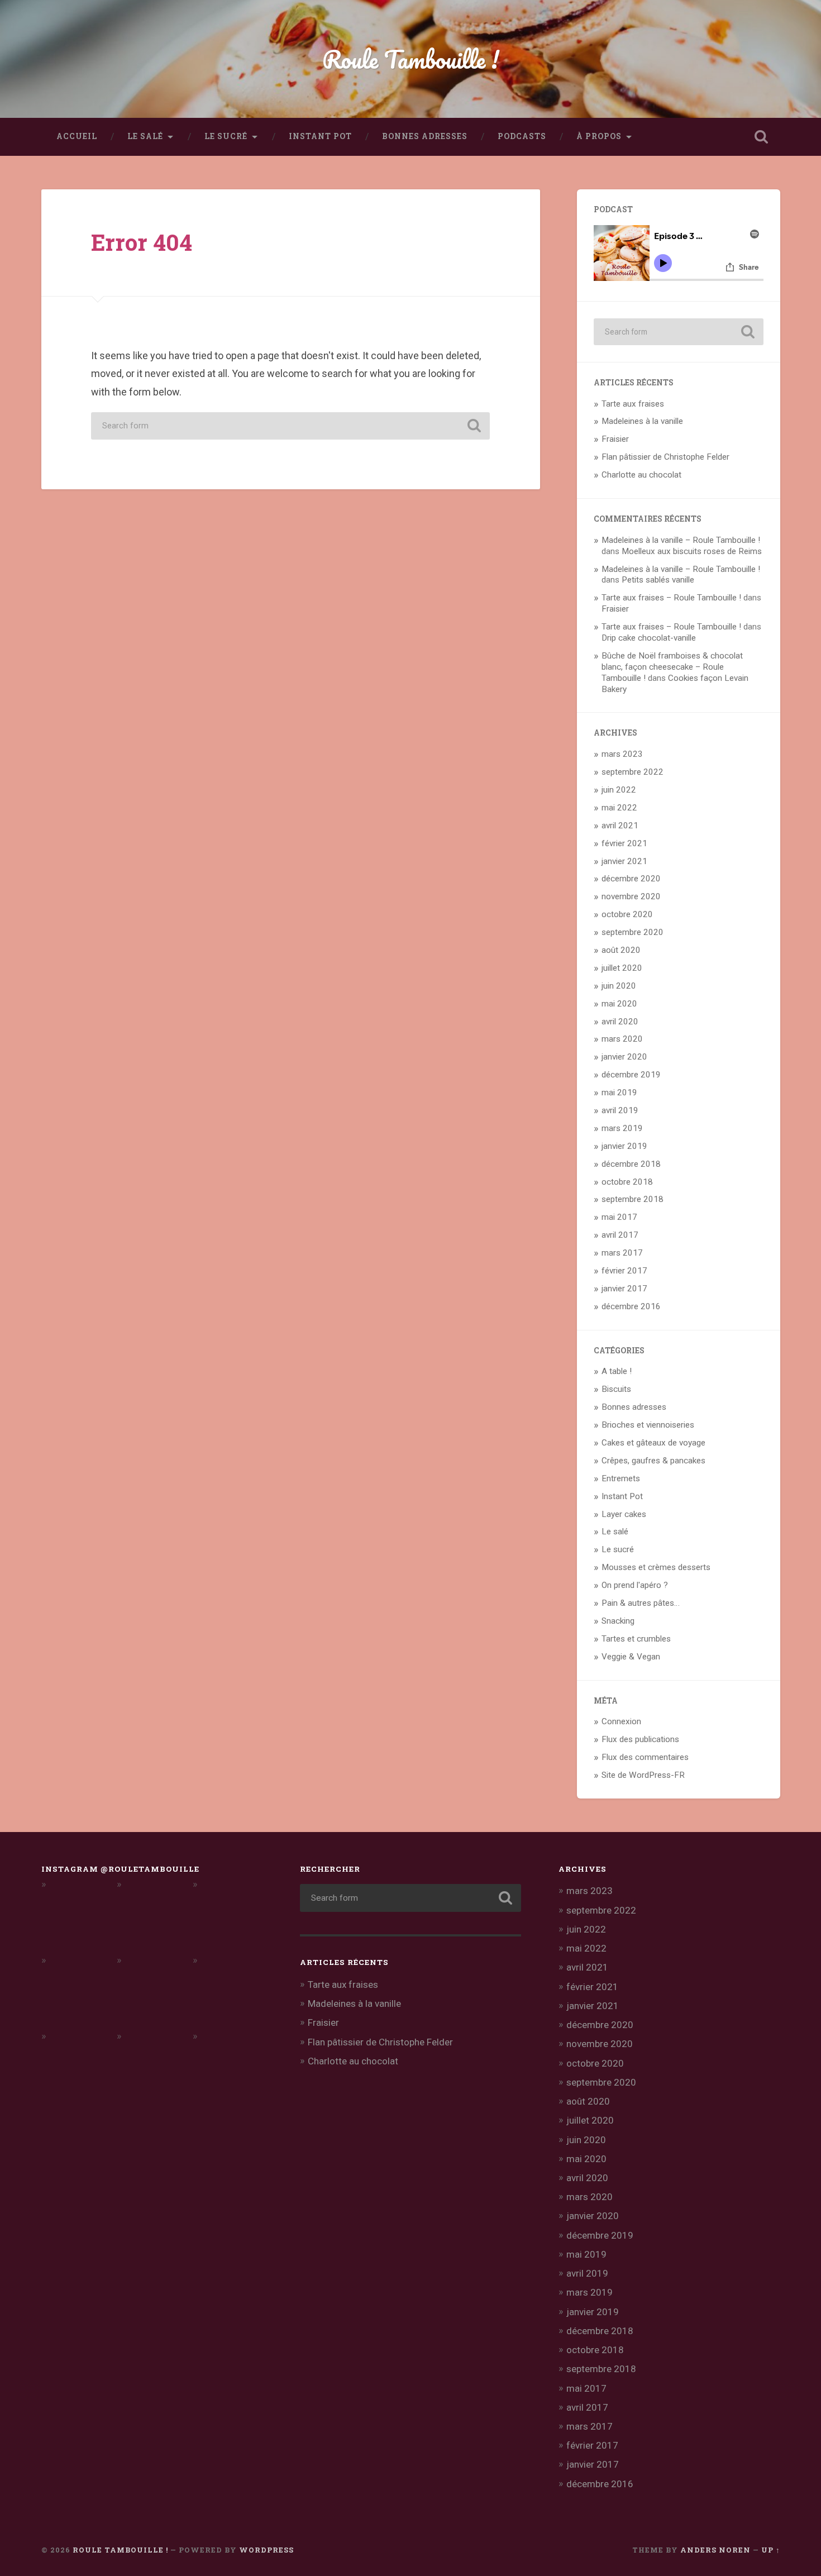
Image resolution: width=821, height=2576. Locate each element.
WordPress (266, 2550)
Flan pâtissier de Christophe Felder (665, 457)
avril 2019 (620, 1110)
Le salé (145, 136)
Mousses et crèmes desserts (656, 1567)
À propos (599, 136)
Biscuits (616, 1389)
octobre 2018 (627, 1182)
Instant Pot (320, 136)
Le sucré (226, 136)
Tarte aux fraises (633, 404)
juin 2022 (619, 790)
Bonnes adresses (425, 136)
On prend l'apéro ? (635, 1585)
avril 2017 (620, 1235)
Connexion (621, 1721)
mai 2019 (619, 1093)
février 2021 (624, 843)
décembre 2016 (631, 1306)
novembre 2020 (631, 896)
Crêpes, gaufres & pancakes (653, 1461)
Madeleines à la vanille (642, 421)
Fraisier (615, 439)
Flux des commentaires (645, 1757)
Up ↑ (771, 2550)
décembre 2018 (631, 1164)
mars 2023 (622, 754)
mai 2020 (619, 1004)
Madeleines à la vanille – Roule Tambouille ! (681, 540)
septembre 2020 (633, 932)
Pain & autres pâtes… (641, 1603)
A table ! (617, 1371)
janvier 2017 (624, 1289)
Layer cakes (624, 1514)
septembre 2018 (633, 1199)
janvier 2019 (624, 1146)
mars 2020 (622, 1039)
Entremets (621, 1478)
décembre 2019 (631, 1075)
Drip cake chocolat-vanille (649, 638)
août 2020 (621, 950)
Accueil (77, 136)
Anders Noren (715, 2550)
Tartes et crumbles (636, 1639)
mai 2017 (619, 1217)
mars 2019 (622, 1128)
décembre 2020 (631, 879)
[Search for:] (290, 426)
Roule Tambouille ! (411, 59)
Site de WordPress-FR (643, 1775)
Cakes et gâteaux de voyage (653, 1443)
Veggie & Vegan (631, 1657)
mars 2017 (622, 1253)
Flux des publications (640, 1739)
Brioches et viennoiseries (648, 1425)
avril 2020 (620, 1022)
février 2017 (624, 1271)
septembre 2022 (633, 772)
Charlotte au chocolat (641, 475)
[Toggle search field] (761, 137)
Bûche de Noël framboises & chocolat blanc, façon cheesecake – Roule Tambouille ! (672, 667)
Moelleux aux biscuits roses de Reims (692, 551)
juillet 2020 (622, 968)
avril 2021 (620, 826)
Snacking (618, 1621)
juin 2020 (619, 986)
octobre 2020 (627, 914)
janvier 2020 (624, 1057)
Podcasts (522, 136)
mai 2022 (619, 808)
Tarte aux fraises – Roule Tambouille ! (671, 598)
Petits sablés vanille (658, 580)
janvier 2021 (624, 861)
